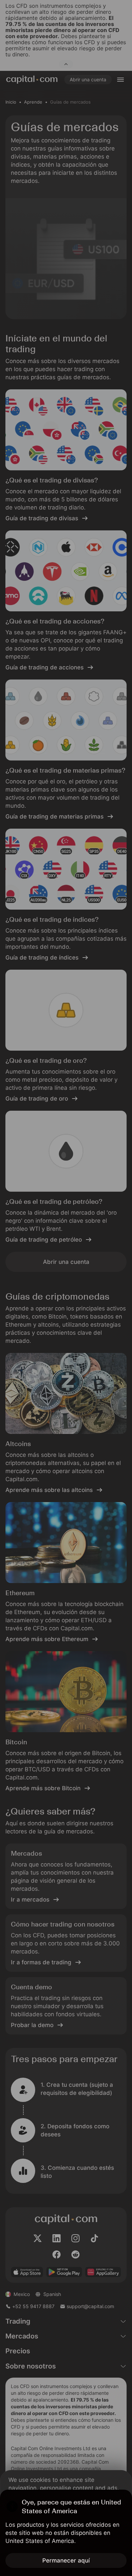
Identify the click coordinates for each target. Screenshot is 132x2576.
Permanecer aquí (66, 2560)
